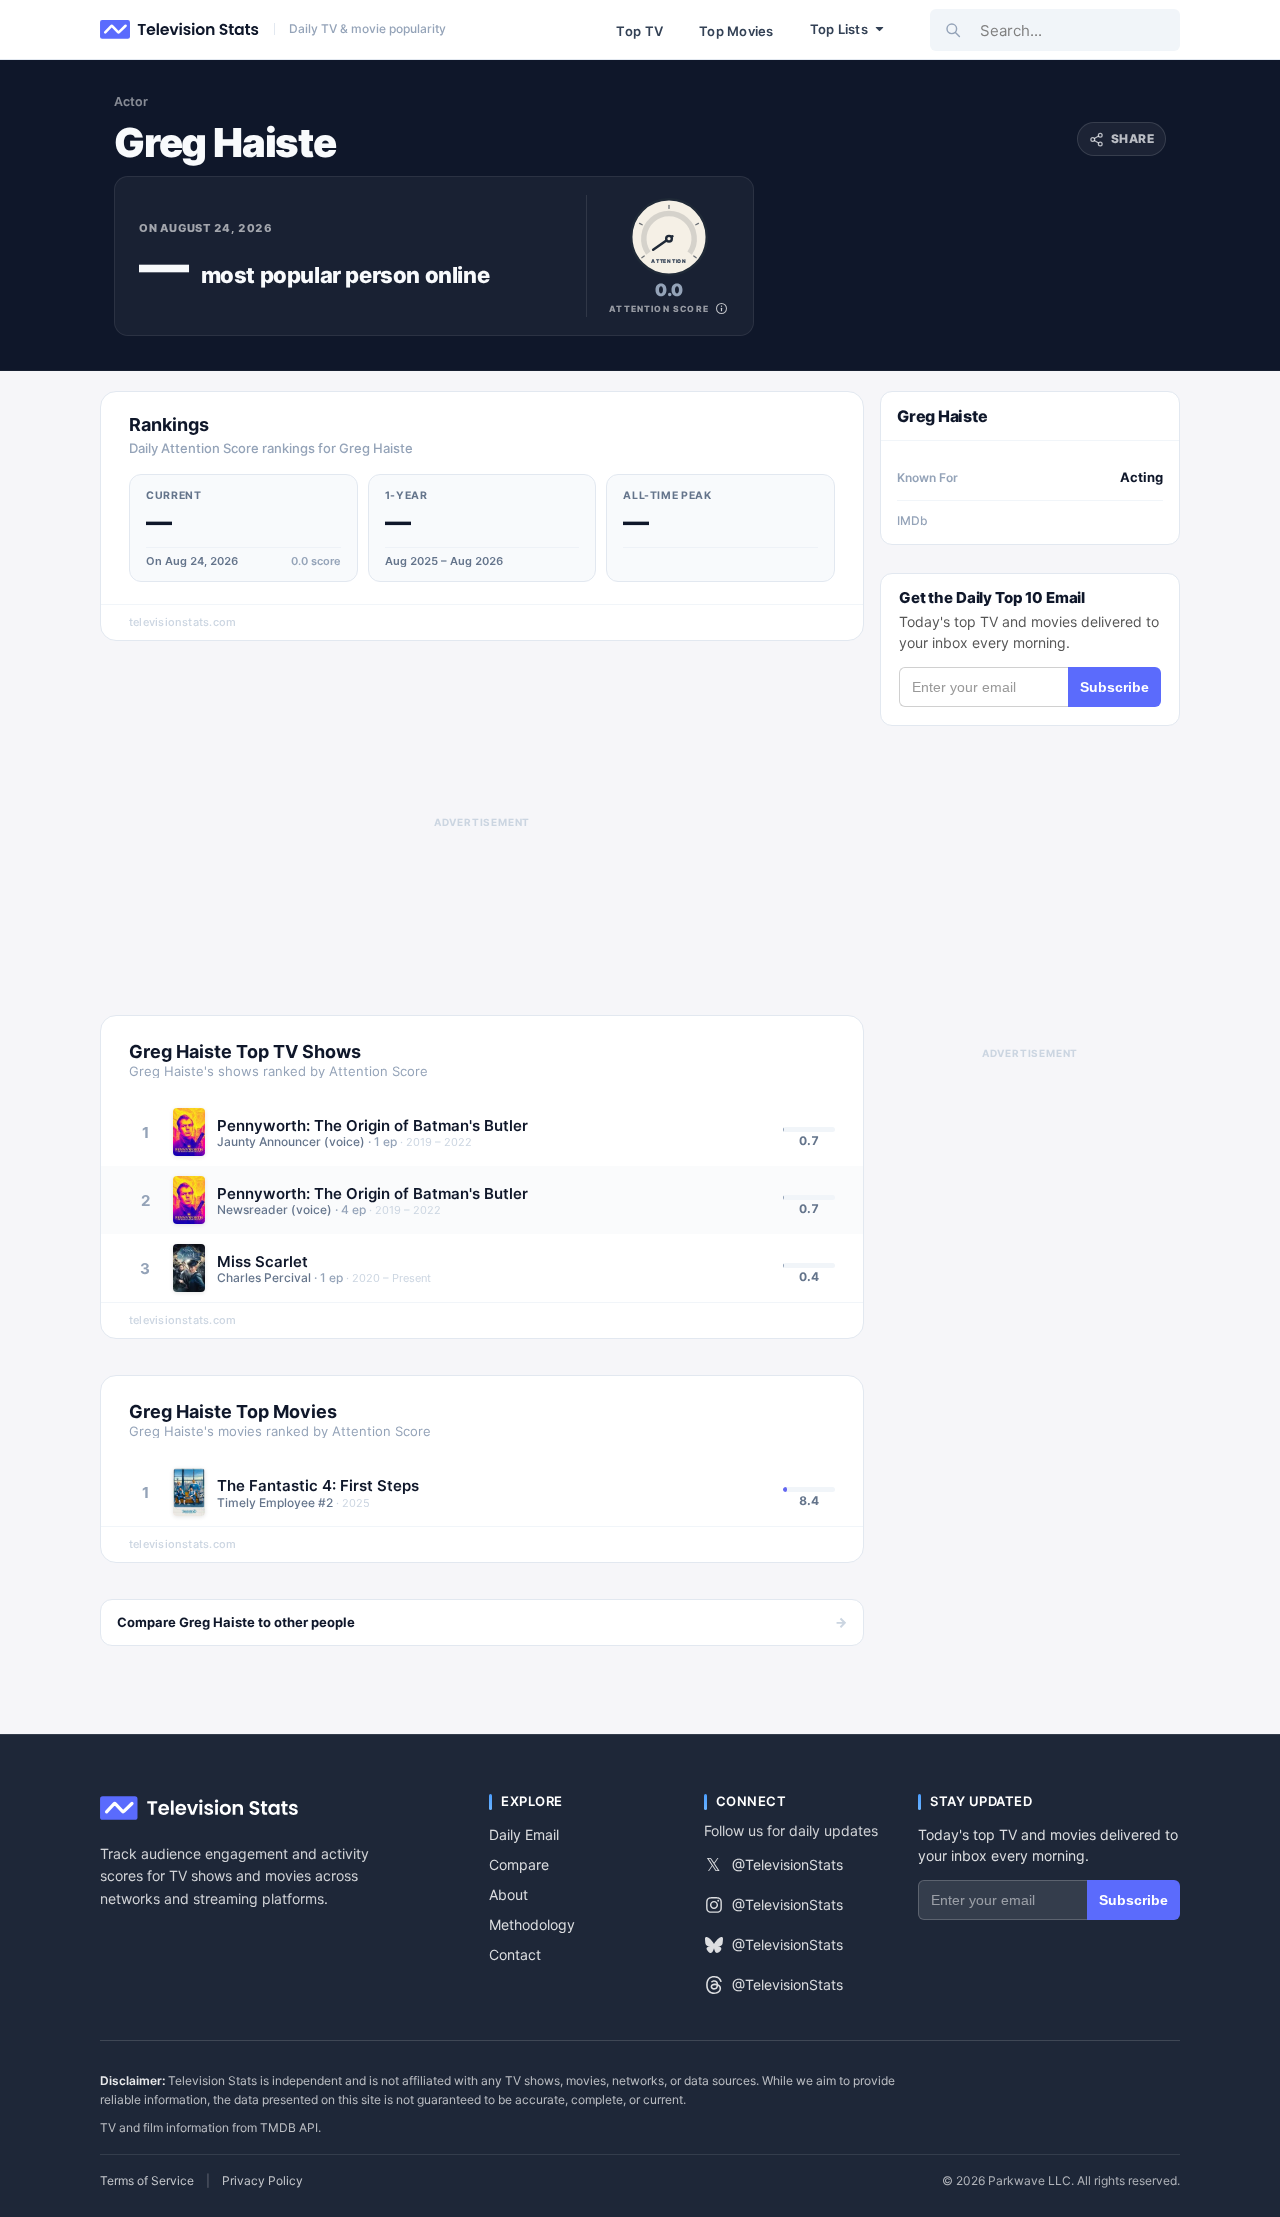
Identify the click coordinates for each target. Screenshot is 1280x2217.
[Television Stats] (180, 30)
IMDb (912, 520)
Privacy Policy (262, 2181)
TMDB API (289, 2127)
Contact (515, 1954)
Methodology (532, 1924)
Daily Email (524, 1834)
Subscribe (1114, 687)
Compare (519, 1864)
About (508, 1894)
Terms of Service (147, 2181)
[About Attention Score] (721, 308)
